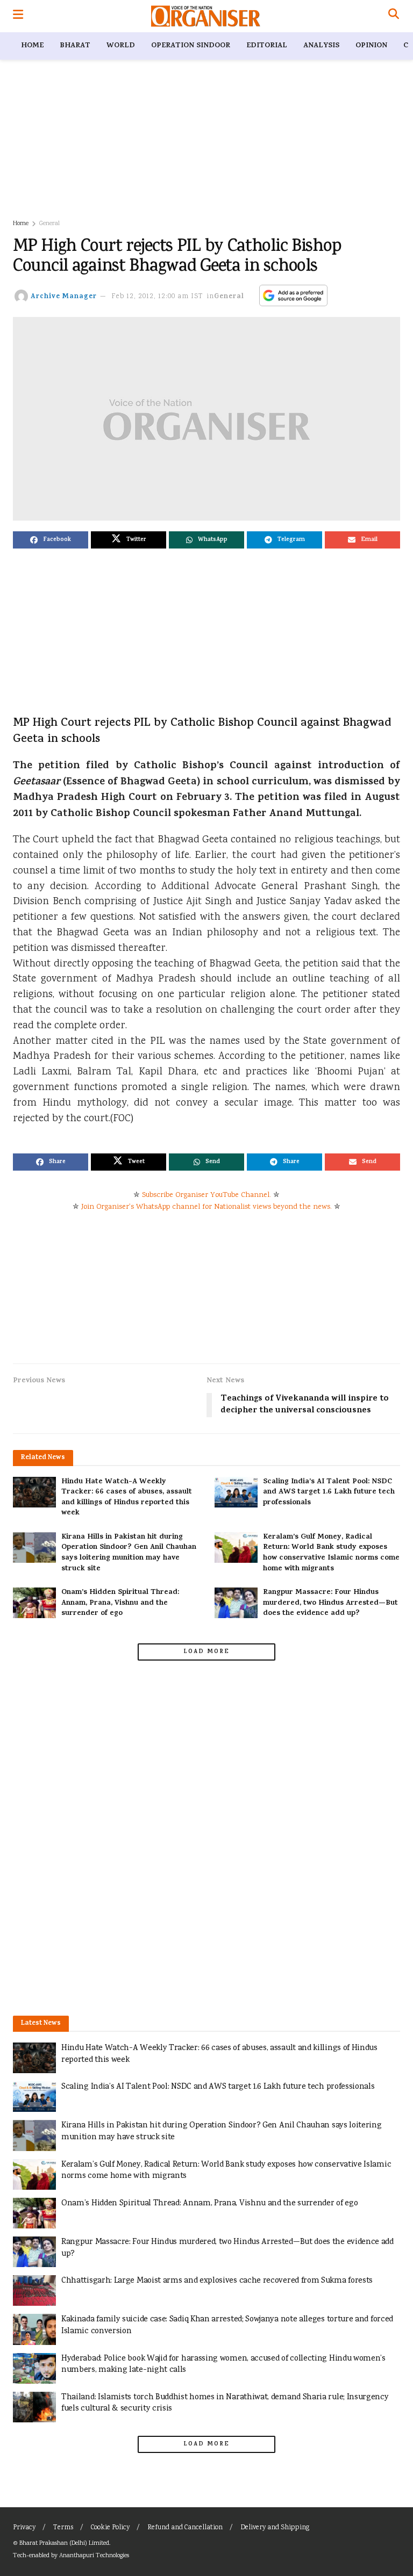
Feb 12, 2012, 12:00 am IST (157, 297)
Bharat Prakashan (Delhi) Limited (64, 2543)
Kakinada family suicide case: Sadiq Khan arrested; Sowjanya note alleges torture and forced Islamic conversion (227, 2325)
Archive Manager (64, 297)
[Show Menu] (18, 16)
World (121, 46)
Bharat (75, 46)
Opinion (371, 46)
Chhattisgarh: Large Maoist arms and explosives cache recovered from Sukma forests (217, 2281)
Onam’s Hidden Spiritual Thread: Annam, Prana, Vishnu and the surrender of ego (120, 1603)
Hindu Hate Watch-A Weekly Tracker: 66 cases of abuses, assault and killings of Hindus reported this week (127, 1498)
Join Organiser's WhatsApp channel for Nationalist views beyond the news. (206, 1207)
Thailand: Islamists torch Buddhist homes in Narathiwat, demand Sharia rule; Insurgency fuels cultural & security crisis (225, 2403)
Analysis (321, 46)
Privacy (24, 2528)
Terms (63, 2528)
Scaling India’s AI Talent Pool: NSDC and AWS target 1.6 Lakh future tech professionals (329, 1492)
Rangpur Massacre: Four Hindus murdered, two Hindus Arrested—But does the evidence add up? (330, 1603)
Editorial (267, 46)
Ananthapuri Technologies (94, 2556)
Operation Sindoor (191, 46)
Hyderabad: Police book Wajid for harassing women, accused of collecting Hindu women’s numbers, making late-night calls (223, 2365)
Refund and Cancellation (185, 2528)
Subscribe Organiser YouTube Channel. (206, 1195)
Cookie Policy (110, 2528)
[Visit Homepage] (206, 16)
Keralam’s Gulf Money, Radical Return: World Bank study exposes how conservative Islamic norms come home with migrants (331, 1553)
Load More (206, 1652)
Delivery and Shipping (275, 2528)
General (49, 224)
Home (32, 46)
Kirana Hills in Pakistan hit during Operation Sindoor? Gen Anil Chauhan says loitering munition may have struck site (129, 1553)
